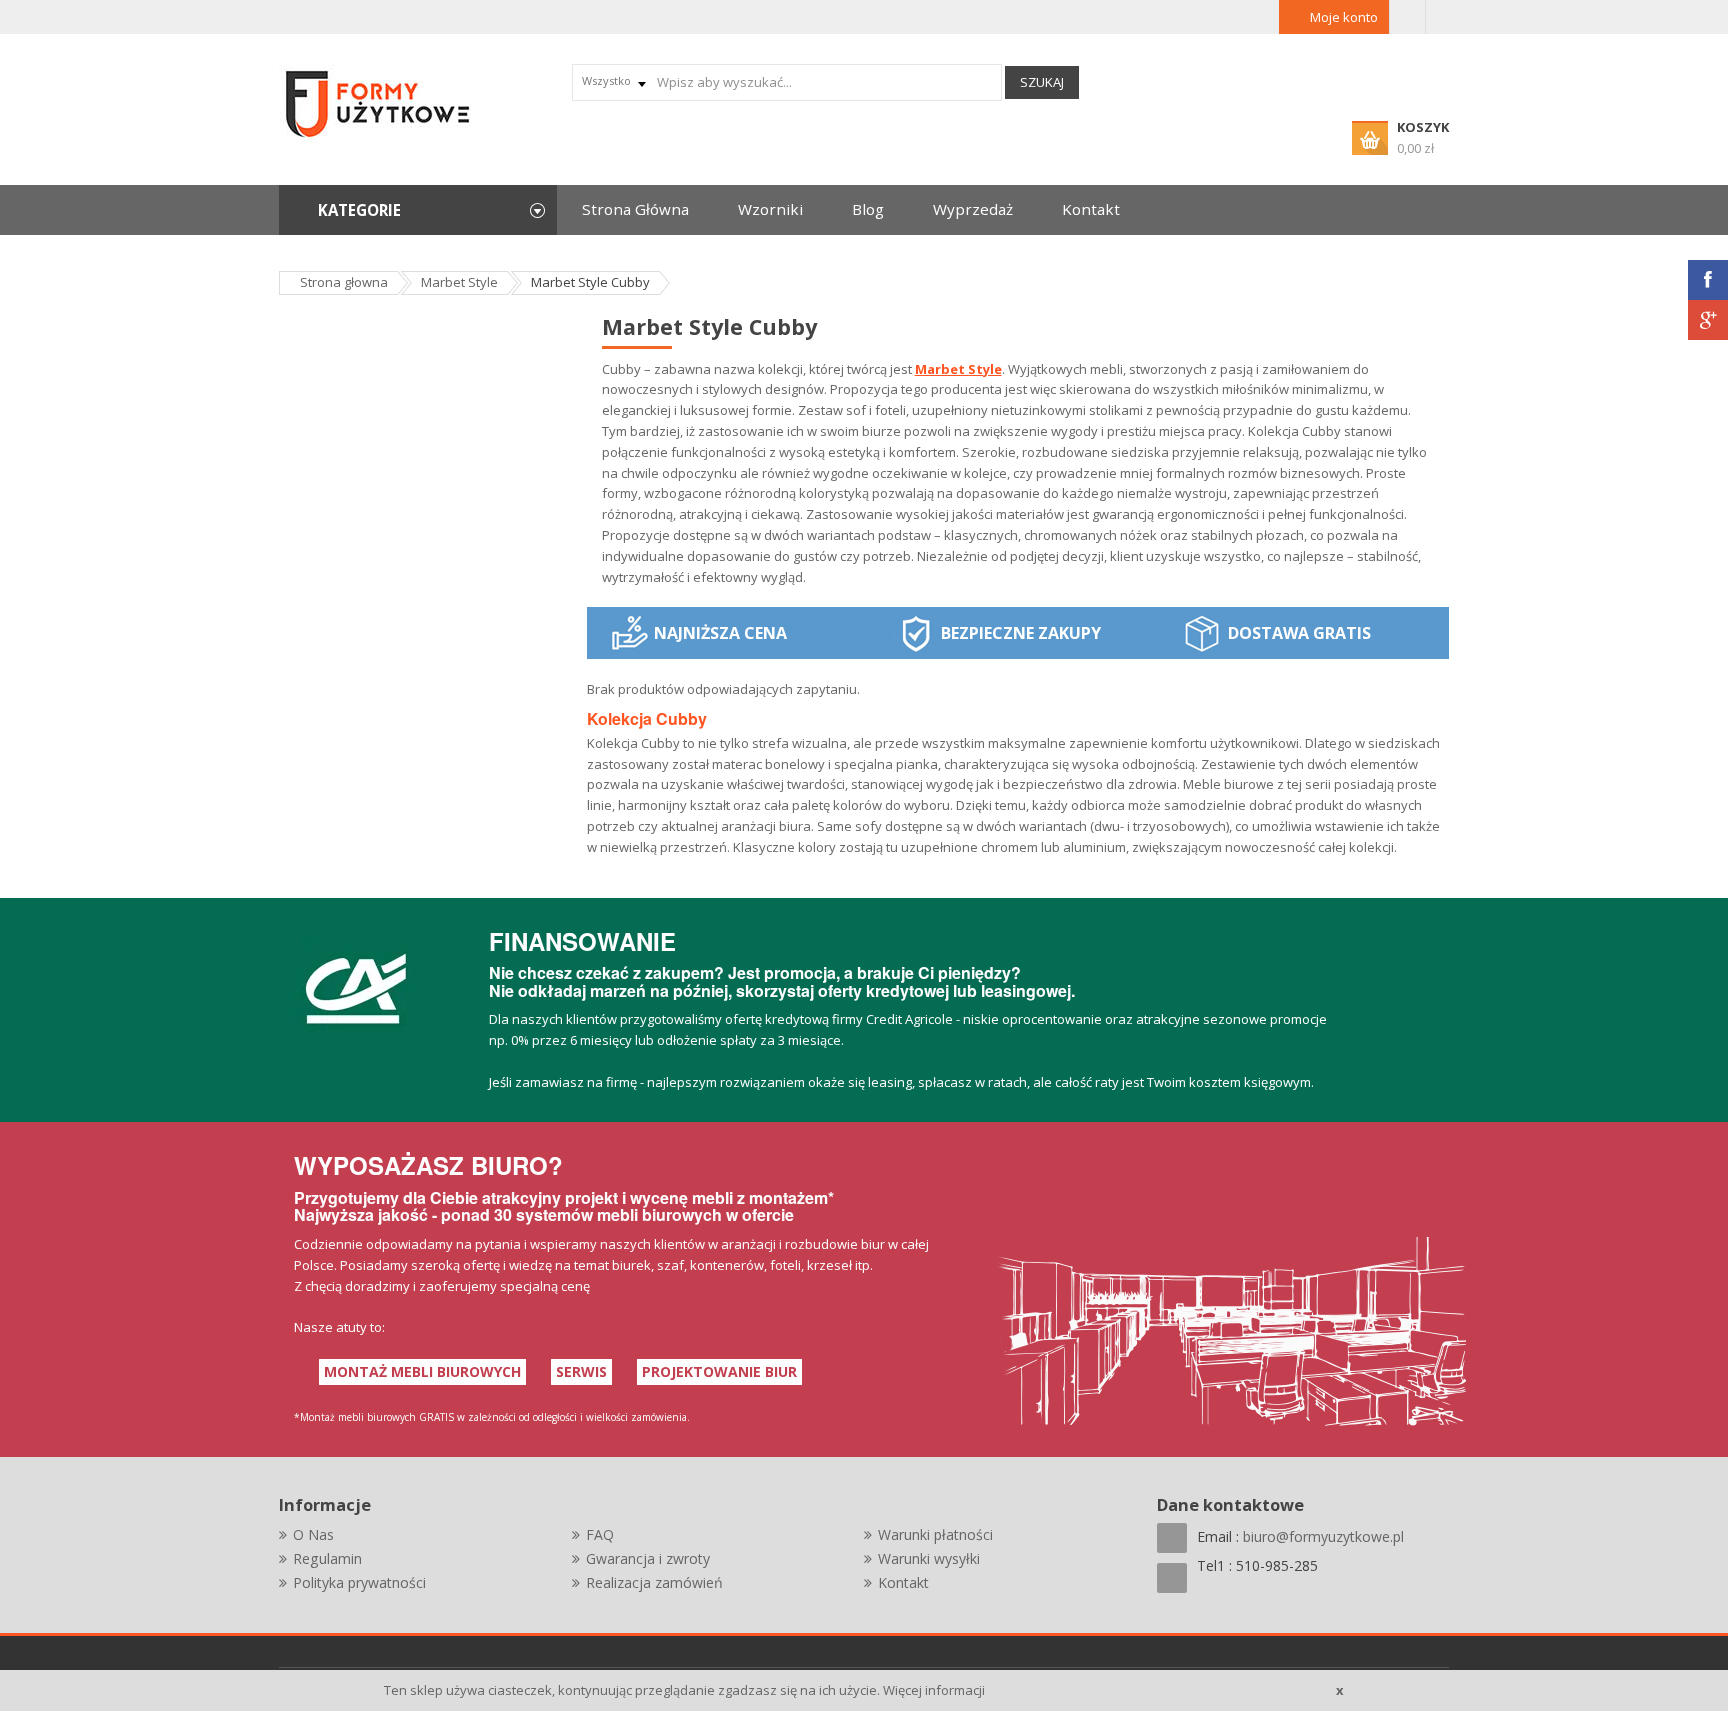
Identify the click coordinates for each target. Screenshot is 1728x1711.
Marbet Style (958, 369)
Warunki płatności (935, 1534)
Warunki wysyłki (929, 1558)
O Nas (313, 1534)
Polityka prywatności (359, 1582)
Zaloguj (1407, 17)
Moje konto (1344, 17)
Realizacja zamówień (654, 1582)
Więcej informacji (934, 1690)
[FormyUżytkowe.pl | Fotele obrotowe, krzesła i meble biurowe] (379, 102)
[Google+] (1708, 320)
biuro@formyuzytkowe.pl (1323, 1536)
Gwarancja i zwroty (648, 1558)
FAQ (600, 1534)
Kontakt (903, 1582)
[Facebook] (1708, 280)
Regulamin (327, 1558)
